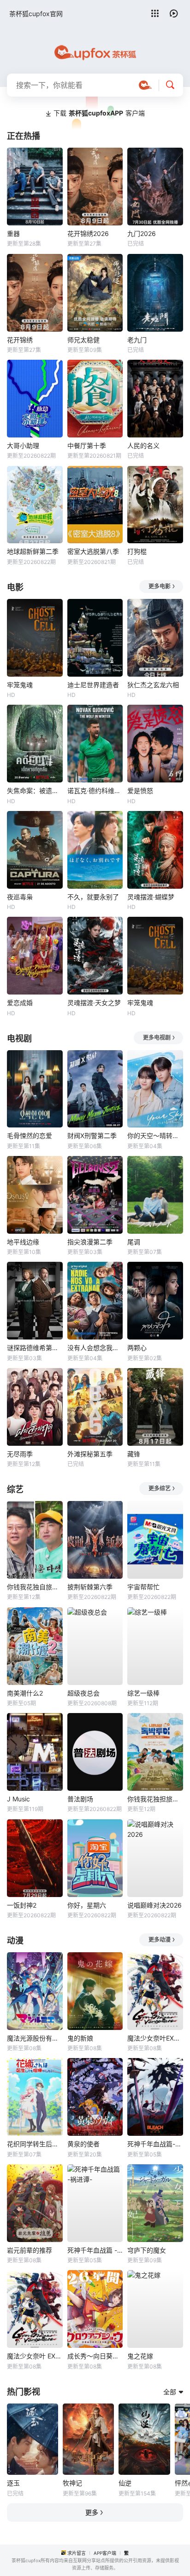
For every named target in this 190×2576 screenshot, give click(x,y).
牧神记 (72, 2483)
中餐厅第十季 (87, 446)
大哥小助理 (23, 446)
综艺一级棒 (143, 1693)
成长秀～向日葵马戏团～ (95, 2356)
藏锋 (134, 1454)
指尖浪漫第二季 (90, 1242)
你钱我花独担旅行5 (155, 1799)
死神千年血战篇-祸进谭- (155, 2144)
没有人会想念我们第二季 (95, 1348)
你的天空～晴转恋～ (155, 1136)
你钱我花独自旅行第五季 (35, 1587)
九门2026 (142, 233)
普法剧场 (80, 1799)
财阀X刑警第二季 (92, 1136)
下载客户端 (99, 113)
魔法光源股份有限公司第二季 (35, 2038)
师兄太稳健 (83, 340)
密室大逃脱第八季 (93, 551)
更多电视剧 (157, 1038)
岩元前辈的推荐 (30, 2250)
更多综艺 (160, 1488)
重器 (13, 233)
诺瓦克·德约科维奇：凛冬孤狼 (95, 791)
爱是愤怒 (140, 791)
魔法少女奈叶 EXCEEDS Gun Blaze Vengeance (35, 2356)
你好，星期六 (87, 1905)
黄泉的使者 (83, 2144)
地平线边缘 (23, 1242)
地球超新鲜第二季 (33, 551)
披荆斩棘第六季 (90, 1587)
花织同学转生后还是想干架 (35, 2144)
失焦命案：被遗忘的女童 (35, 791)
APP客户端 (105, 2553)
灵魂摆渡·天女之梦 (94, 1003)
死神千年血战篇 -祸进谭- (95, 2250)
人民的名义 (143, 446)
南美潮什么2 (25, 1693)
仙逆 (125, 2483)
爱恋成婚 (20, 1003)
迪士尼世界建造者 (93, 685)
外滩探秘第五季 (90, 1454)
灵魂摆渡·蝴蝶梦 (151, 897)
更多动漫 (160, 1940)
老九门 (137, 340)
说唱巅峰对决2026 (154, 1905)
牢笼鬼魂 (20, 685)
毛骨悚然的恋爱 (30, 1136)
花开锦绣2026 (88, 233)
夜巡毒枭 (20, 897)
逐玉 (13, 2483)
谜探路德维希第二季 (35, 1348)
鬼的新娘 (80, 2038)
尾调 (134, 1242)
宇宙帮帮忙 (143, 1587)
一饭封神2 (22, 1905)
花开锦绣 (20, 340)
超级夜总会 (83, 1693)
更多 (92, 2512)
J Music (18, 1799)
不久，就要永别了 (93, 897)
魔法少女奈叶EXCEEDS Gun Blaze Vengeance (155, 2038)
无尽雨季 (20, 1454)
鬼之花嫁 (140, 2356)
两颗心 (137, 1348)
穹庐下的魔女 (147, 2250)
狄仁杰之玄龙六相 (153, 685)
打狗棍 (137, 551)
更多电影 (160, 586)
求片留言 (77, 2553)
